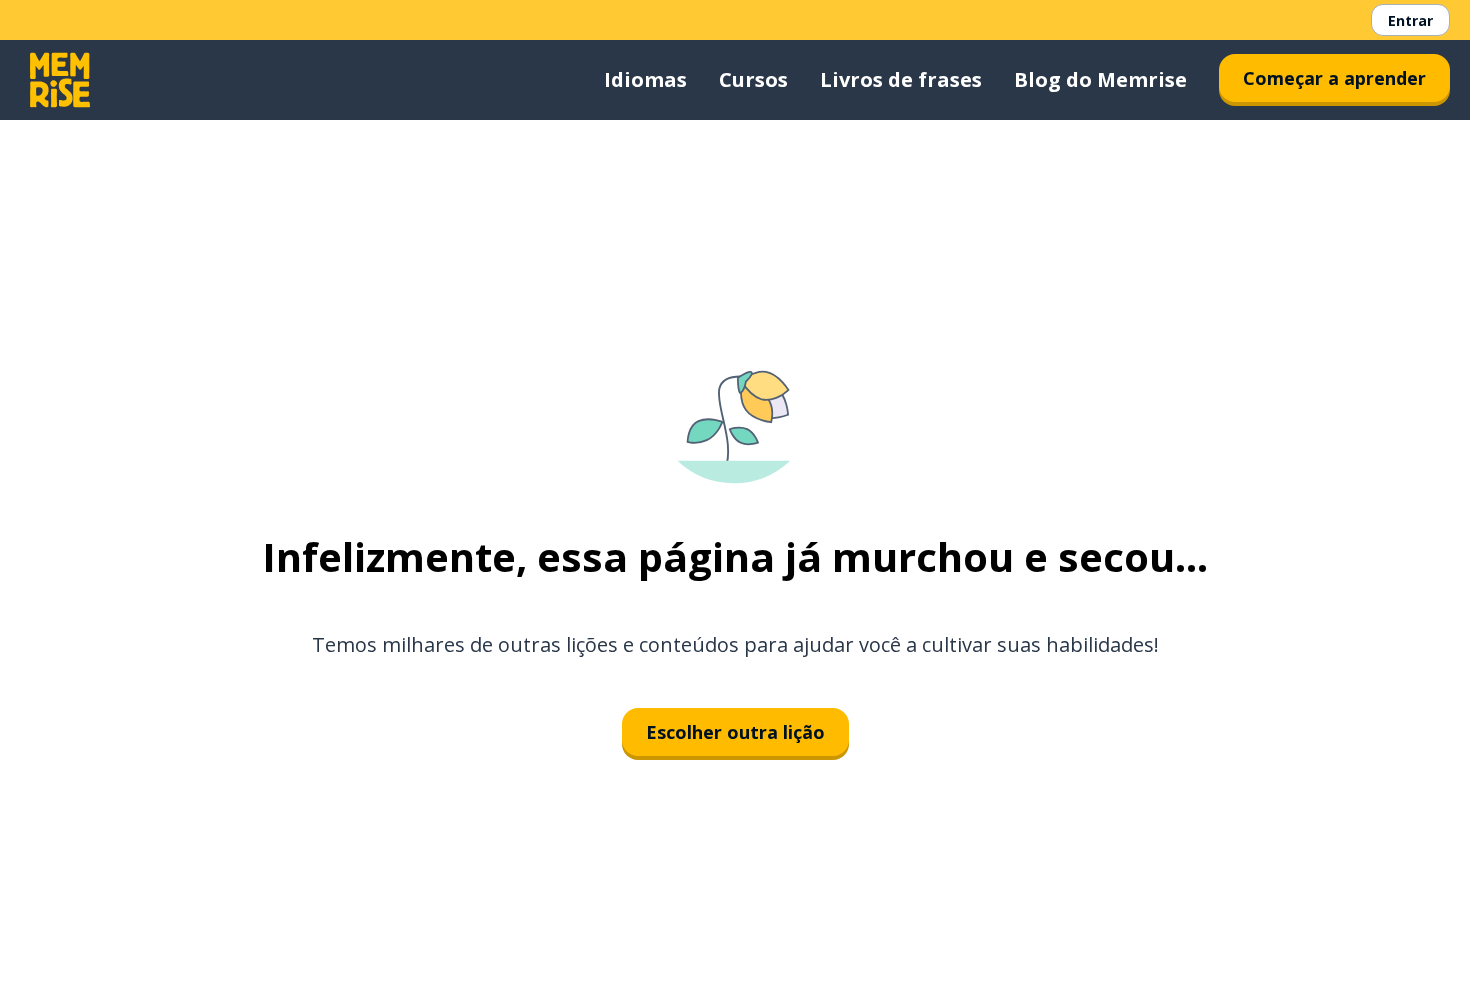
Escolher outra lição (735, 732)
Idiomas (645, 79)
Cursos (753, 79)
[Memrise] (60, 80)
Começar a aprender (1334, 78)
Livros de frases (901, 79)
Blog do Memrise (1100, 79)
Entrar (1410, 20)
